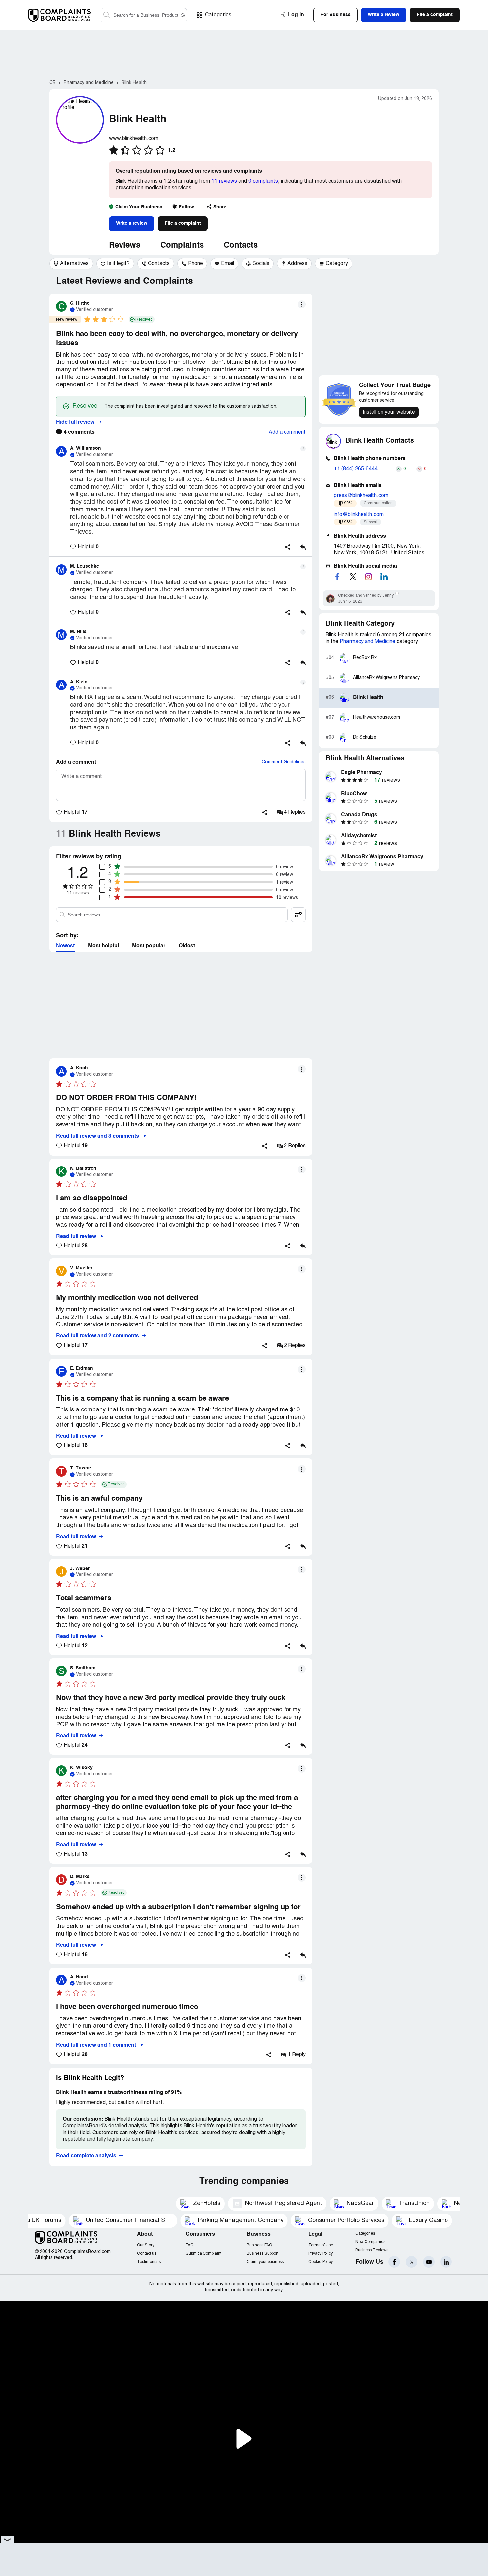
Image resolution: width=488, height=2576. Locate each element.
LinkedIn (446, 2262)
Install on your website (389, 412)
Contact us (147, 2254)
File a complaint (183, 223)
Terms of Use (321, 2245)
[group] (71, 264)
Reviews (125, 246)
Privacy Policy (321, 2254)
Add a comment (287, 432)
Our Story (146, 2245)
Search (107, 15)
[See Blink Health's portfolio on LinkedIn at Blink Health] (384, 577)
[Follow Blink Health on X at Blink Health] (353, 577)
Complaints (182, 246)
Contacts (241, 246)
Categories (218, 15)
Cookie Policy (321, 2262)
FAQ (189, 2245)
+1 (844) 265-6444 (356, 469)
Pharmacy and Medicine (367, 642)
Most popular (149, 946)
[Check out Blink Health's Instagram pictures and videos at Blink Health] (368, 577)
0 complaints (263, 181)
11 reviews (224, 181)
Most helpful (103, 946)
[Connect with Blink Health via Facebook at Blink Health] (337, 577)
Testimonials (149, 2262)
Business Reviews (372, 2250)
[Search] (144, 15)
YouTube (429, 2262)
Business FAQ (259, 2245)
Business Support (262, 2254)
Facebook (394, 2262)
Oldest (187, 946)
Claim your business (265, 2262)
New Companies (370, 2242)
